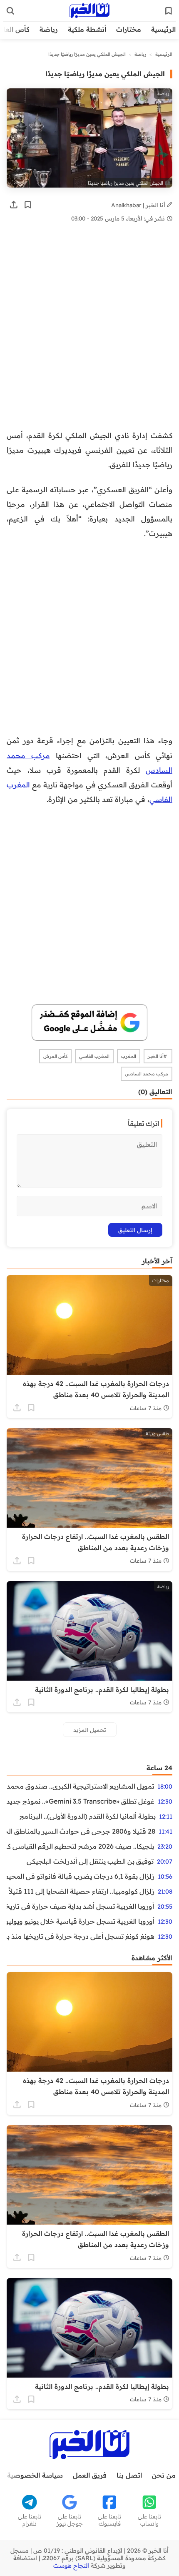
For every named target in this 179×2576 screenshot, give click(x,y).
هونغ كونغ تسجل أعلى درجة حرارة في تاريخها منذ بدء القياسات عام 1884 (81, 1936)
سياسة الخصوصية (35, 2475)
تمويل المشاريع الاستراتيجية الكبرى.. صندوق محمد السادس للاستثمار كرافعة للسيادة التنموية (80, 1786)
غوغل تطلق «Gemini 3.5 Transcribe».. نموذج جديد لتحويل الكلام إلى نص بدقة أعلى (81, 1801)
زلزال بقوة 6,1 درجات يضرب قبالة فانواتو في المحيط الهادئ (81, 1876)
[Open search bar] (10, 11)
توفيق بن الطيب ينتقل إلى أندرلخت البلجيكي (90, 1861)
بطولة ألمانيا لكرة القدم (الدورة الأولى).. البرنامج (88, 1816)
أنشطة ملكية (87, 29)
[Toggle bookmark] (28, 205)
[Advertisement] (89, 335)
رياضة (49, 29)
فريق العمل (90, 2475)
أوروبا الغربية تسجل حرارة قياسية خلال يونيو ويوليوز (81, 1921)
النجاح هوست (71, 2566)
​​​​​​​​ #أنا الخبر (158, 1056)
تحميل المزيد (90, 1730)
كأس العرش (55, 1056)
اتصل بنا (129, 2475)
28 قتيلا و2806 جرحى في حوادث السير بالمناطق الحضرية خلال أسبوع (81, 1831)
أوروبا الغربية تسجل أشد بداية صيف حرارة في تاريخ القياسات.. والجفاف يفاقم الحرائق (80, 1906)
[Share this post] (14, 205)
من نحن (164, 2475)
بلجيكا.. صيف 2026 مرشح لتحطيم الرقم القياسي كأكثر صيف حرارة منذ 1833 (80, 1846)
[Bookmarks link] (169, 11)
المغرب (129, 1056)
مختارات (129, 29)
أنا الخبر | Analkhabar (139, 205)
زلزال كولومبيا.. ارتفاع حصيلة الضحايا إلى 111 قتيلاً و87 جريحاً (81, 1891)
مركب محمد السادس (147, 1074)
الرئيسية (163, 29)
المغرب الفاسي (94, 1056)
